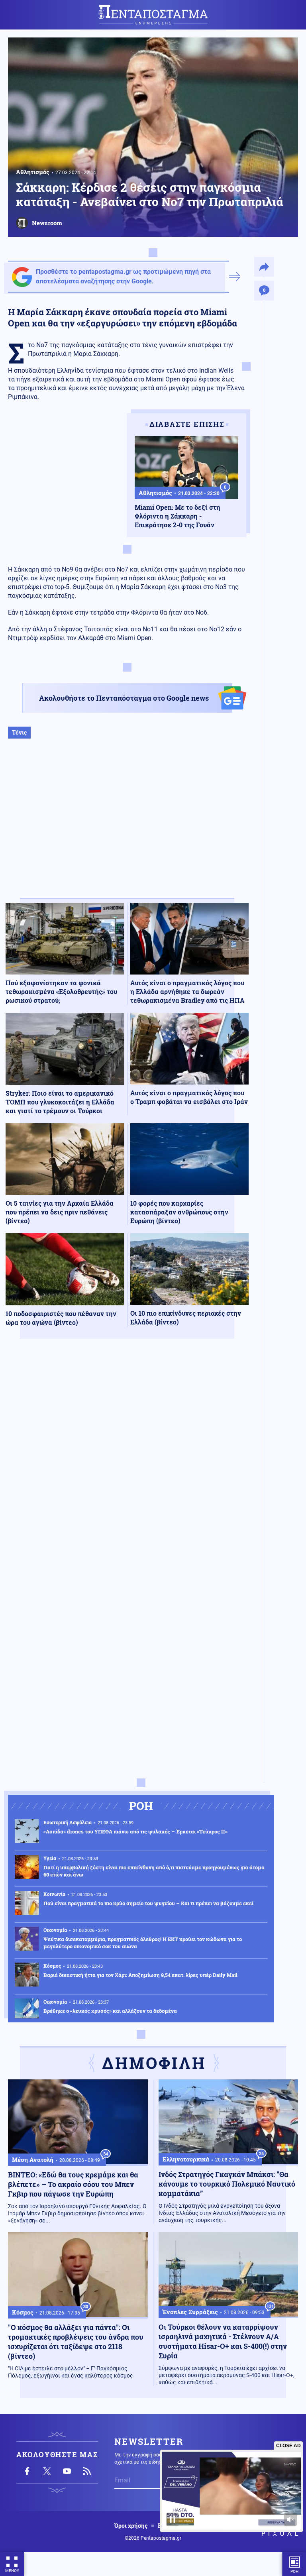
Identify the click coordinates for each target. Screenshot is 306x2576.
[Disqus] (127, 1462)
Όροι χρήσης (131, 2526)
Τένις (19, 732)
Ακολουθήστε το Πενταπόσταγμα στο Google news (124, 698)
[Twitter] (47, 2471)
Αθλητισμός (33, 172)
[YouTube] (67, 2471)
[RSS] (87, 2471)
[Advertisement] (127, 827)
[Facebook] (27, 2471)
